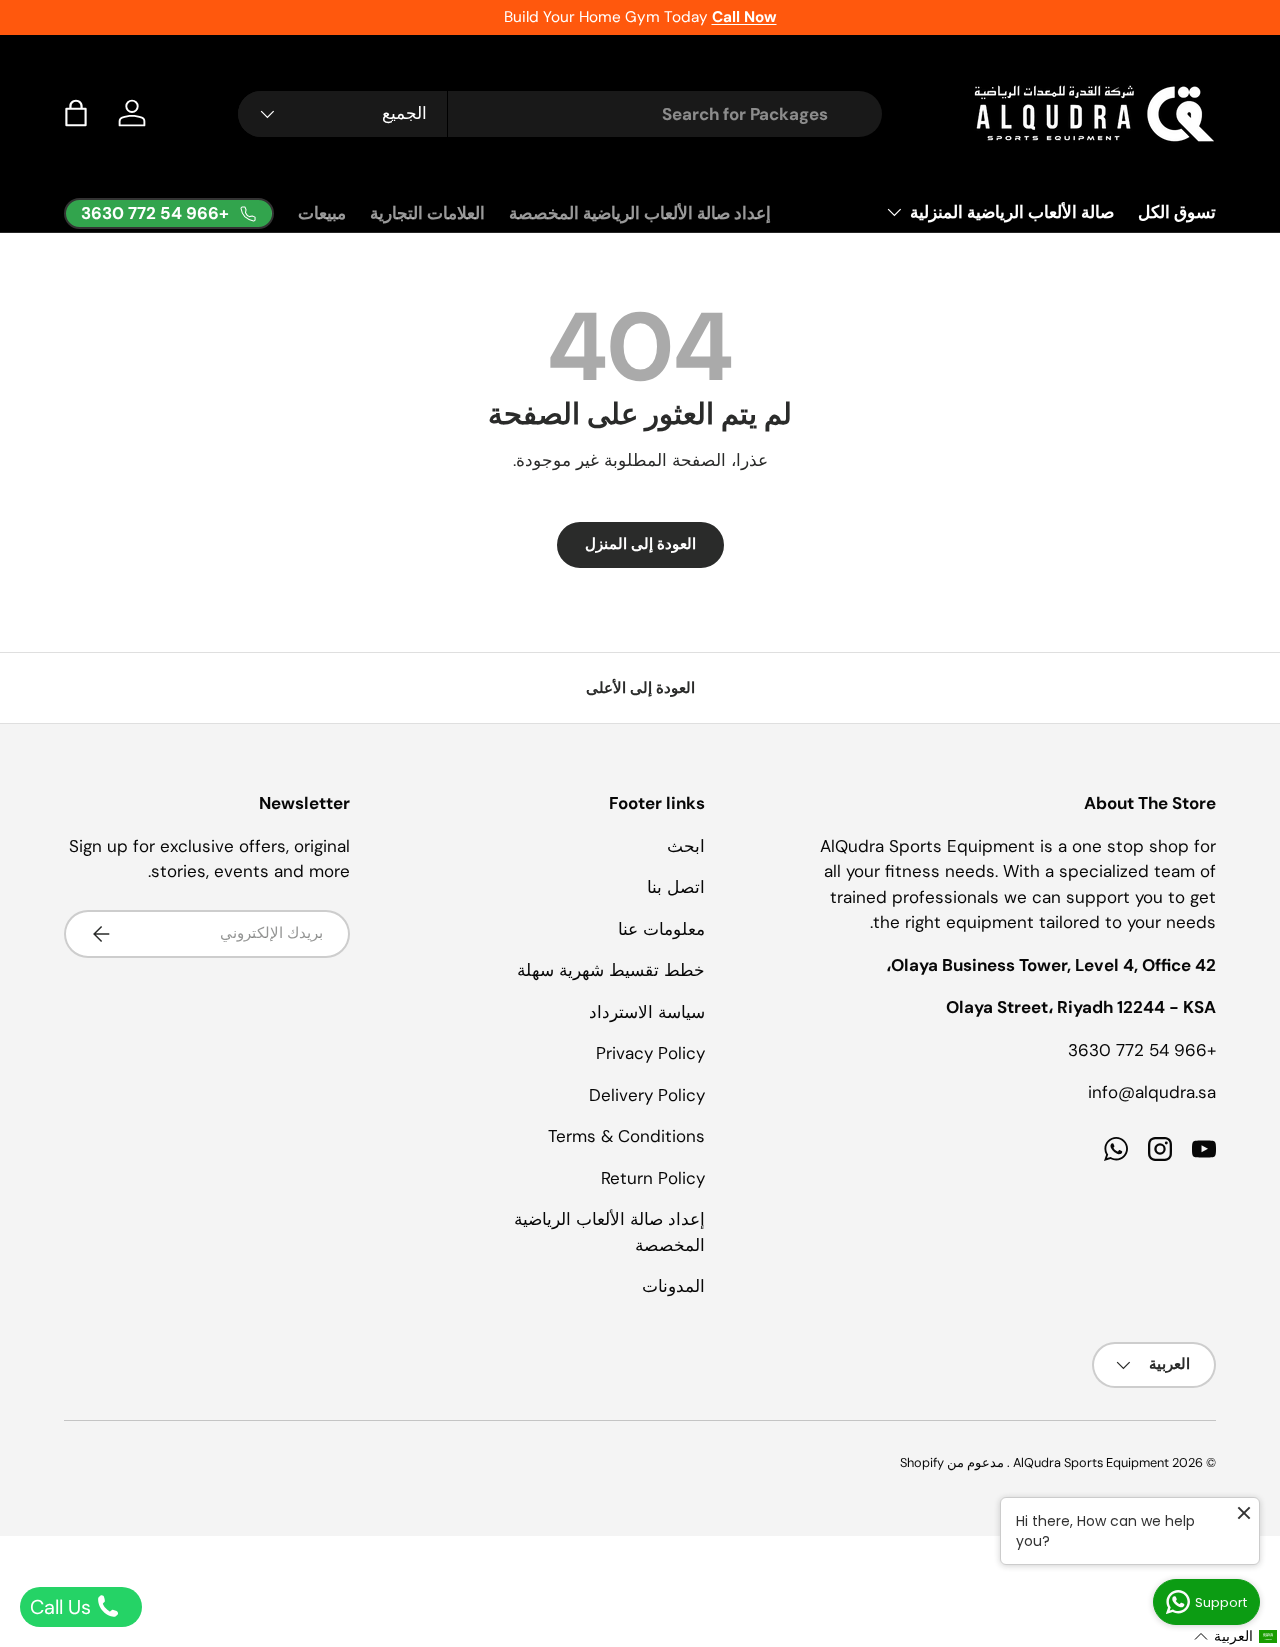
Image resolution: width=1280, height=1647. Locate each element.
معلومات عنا (661, 929)
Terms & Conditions (626, 1136)
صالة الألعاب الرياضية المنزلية (1012, 212)
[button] (76, 113)
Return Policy (653, 1178)
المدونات (673, 1286)
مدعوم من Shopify (952, 1462)
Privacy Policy (650, 1053)
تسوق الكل (1177, 212)
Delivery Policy (647, 1095)
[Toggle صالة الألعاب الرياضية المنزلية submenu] (894, 212)
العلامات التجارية (427, 213)
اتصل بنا (676, 887)
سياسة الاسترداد (647, 1012)
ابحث (686, 846)
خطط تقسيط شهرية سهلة (611, 970)
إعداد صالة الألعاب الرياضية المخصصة (640, 213)
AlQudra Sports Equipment (1091, 1462)
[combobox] (560, 114)
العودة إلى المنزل (640, 544)
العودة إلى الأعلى (640, 688)
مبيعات (322, 213)
